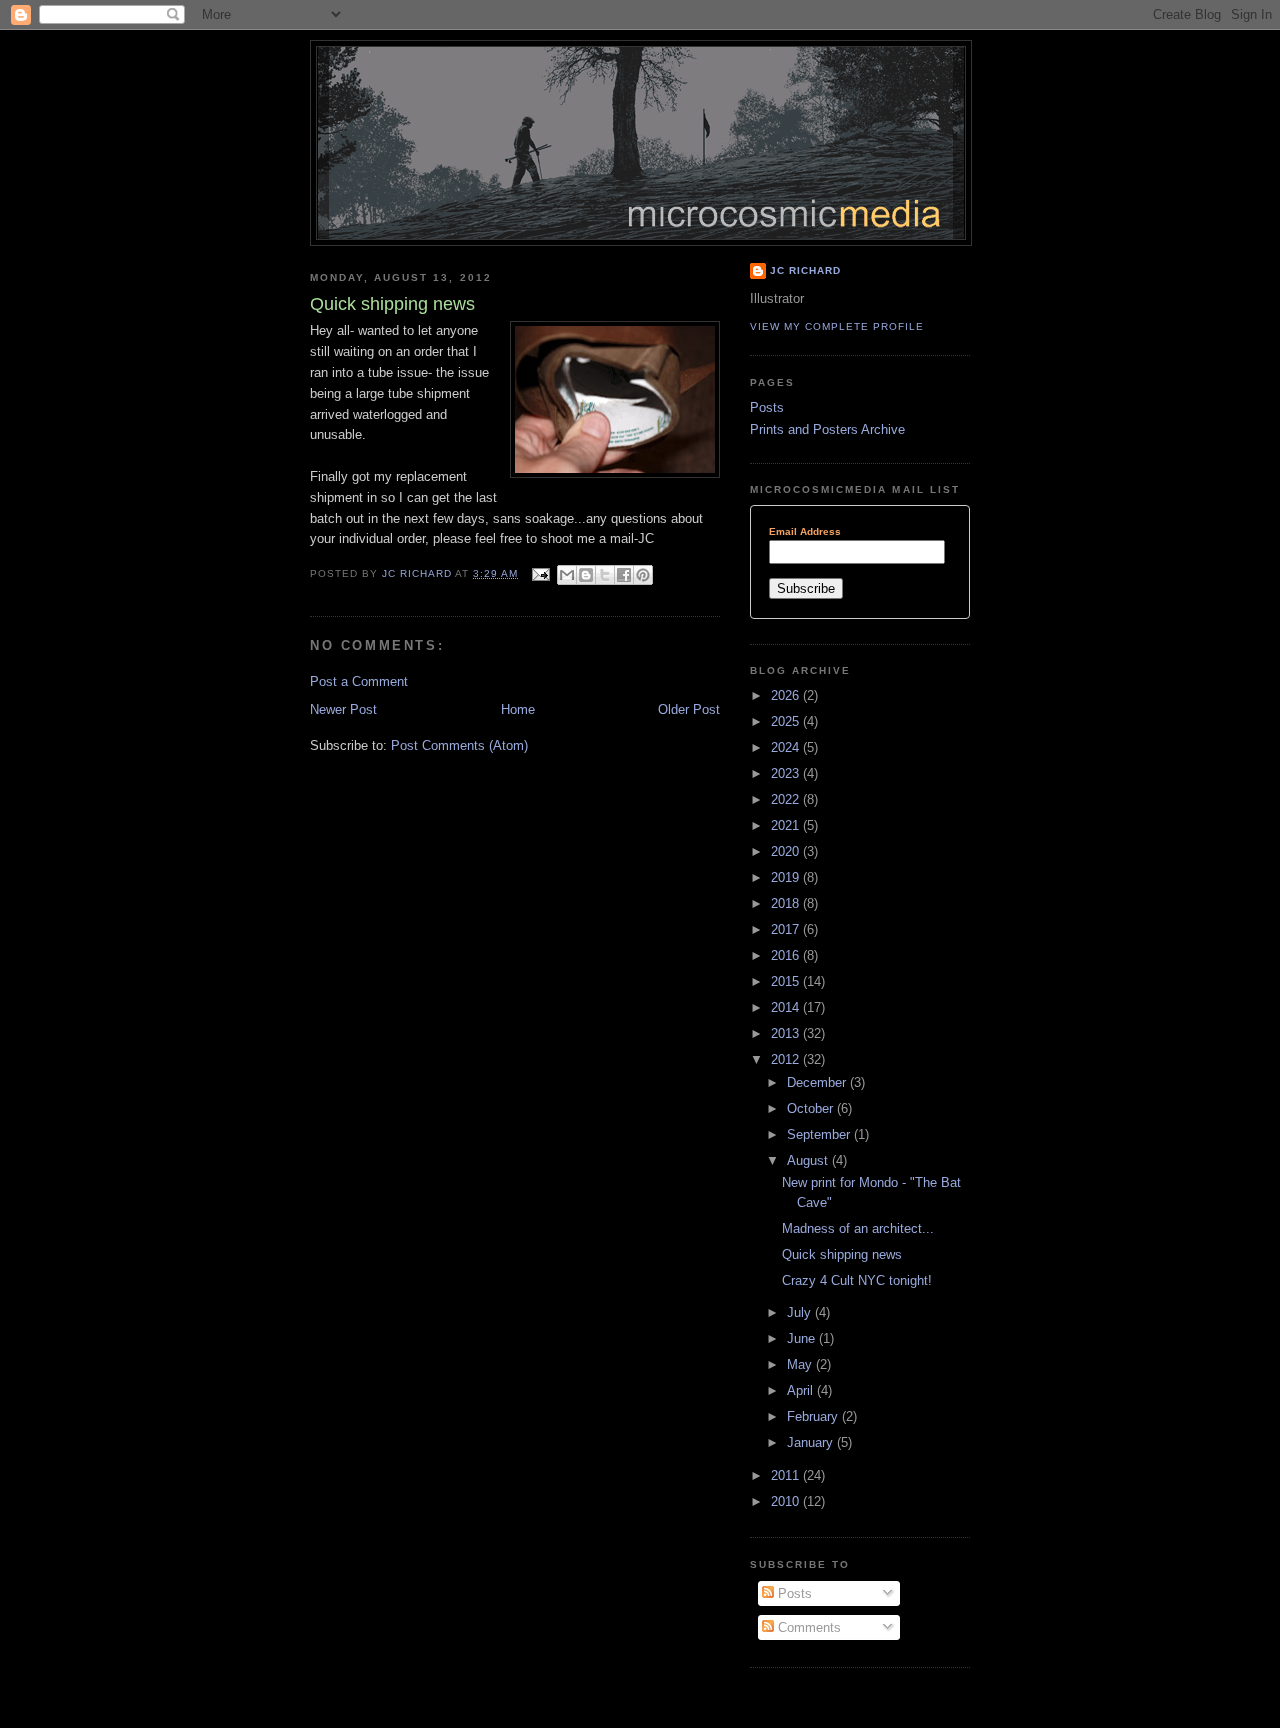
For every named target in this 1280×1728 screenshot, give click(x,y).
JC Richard (805, 270)
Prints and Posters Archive (827, 429)
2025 (787, 721)
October (812, 1108)
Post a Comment (359, 681)
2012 (787, 1059)
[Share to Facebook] (624, 575)
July (801, 1312)
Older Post (689, 709)
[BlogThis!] (586, 575)
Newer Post (343, 709)
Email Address (805, 532)
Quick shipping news (842, 1254)
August (809, 1160)
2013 (787, 1033)
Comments (807, 1627)
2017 (787, 929)
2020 (787, 851)
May (801, 1364)
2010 (787, 1501)
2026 (787, 695)
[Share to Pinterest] (643, 575)
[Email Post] (539, 573)
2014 (787, 1007)
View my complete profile (837, 326)
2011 (787, 1475)
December (818, 1082)
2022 (787, 799)
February (814, 1416)
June (803, 1338)
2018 (787, 903)
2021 (787, 825)
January (812, 1442)
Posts (767, 407)
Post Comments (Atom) (459, 745)
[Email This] (567, 575)
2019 (787, 877)
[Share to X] (605, 575)
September (820, 1134)
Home (518, 709)
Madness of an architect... (858, 1228)
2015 (787, 981)
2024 (787, 747)
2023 (787, 773)
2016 (787, 955)
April (802, 1390)
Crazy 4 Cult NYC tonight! (857, 1280)
